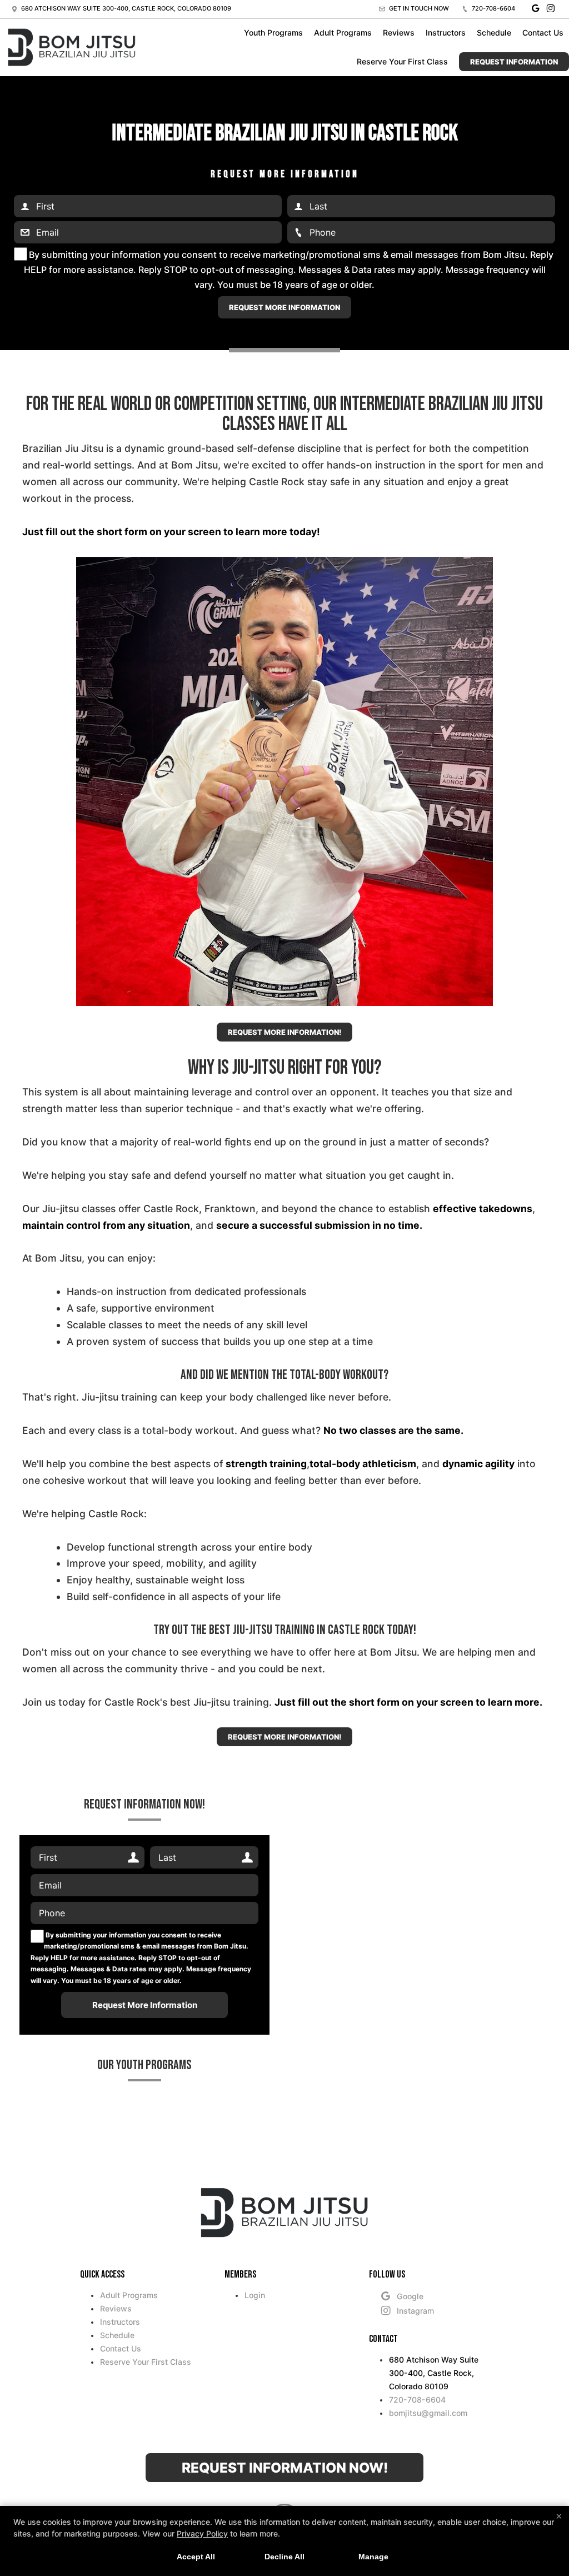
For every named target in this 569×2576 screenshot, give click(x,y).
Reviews (399, 33)
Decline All (284, 2557)
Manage (373, 2557)
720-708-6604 (493, 8)
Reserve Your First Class (402, 61)
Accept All (196, 2557)
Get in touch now (418, 8)
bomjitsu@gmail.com (428, 2413)
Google (410, 2296)
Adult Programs (343, 33)
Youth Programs (273, 33)
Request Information (514, 62)
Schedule (494, 33)
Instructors (446, 33)
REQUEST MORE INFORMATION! (284, 1032)
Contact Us (543, 33)
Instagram (415, 2311)
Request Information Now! (285, 2468)
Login (255, 2295)
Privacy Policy (202, 2533)
